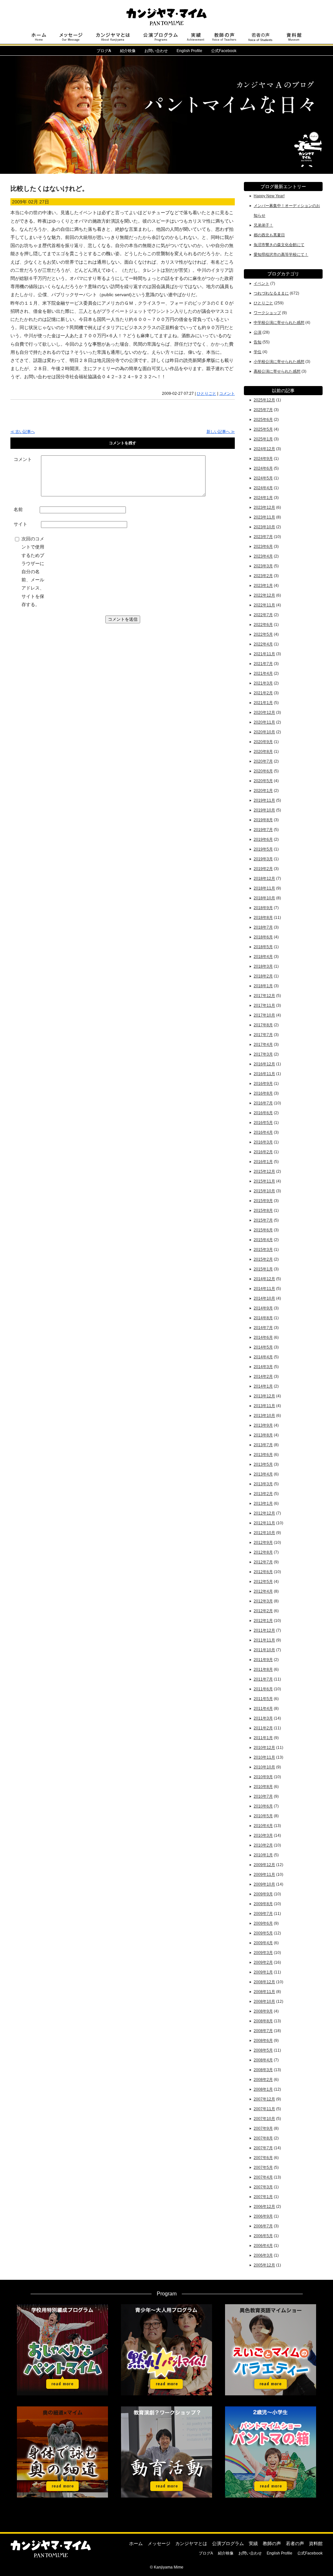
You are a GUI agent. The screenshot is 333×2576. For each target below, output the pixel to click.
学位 (258, 352)
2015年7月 (263, 1220)
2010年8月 (263, 1787)
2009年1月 (263, 1972)
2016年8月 (263, 1093)
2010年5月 (263, 1816)
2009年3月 (263, 1953)
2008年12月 (264, 1982)
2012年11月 (264, 1523)
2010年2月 (263, 1845)
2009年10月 (264, 1884)
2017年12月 (264, 996)
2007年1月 (263, 2197)
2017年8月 (263, 1025)
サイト (20, 524)
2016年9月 (263, 1084)
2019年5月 (263, 849)
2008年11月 (264, 1992)
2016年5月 (263, 1123)
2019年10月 (264, 810)
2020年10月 (264, 732)
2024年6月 (263, 468)
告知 (258, 342)
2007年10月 (264, 2119)
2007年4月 (263, 2177)
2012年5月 (263, 1582)
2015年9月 (263, 1201)
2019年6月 (263, 839)
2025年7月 (263, 410)
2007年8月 (263, 2138)
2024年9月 (263, 459)
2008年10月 (264, 2001)
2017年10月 (264, 1015)
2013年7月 (263, 1445)
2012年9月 (263, 1543)
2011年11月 (264, 1640)
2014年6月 (263, 1337)
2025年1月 (263, 439)
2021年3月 (263, 683)
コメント (227, 394)
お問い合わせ (156, 51)
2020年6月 (263, 771)
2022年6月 (263, 625)
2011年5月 (263, 1699)
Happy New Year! (269, 196)
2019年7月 (263, 830)
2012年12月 (264, 1513)
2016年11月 (264, 1074)
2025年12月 (264, 400)
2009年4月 (263, 1943)
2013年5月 (263, 1464)
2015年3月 (263, 1250)
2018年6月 (263, 937)
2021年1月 (263, 703)
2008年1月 (263, 2089)
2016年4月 (263, 1132)
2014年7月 (263, 1328)
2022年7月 (263, 615)
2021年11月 (264, 654)
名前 (18, 509)
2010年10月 (264, 1767)
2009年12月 (264, 1865)
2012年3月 (263, 1601)
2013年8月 (263, 1435)
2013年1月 (263, 1503)
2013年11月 (264, 1406)
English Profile (189, 51)
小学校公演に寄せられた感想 (279, 362)
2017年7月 (263, 1035)
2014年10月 (264, 1298)
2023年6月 (263, 547)
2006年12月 (264, 2207)
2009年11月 (264, 1875)
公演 (258, 332)
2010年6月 (263, 1806)
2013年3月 (263, 1484)
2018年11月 (264, 888)
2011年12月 (264, 1630)
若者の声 (295, 2543)
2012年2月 (263, 1611)
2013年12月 (264, 1396)
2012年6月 (263, 1572)
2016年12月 (264, 1064)
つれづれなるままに (271, 293)
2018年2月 (263, 976)
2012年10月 (264, 1533)
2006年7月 (263, 2226)
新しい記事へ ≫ (221, 432)
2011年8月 (263, 1669)
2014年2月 (263, 1377)
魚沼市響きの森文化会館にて (279, 245)
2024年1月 (263, 498)
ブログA (206, 2553)
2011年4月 (263, 1709)
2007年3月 (263, 2187)
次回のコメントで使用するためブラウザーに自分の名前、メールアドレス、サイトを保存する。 (33, 572)
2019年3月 (263, 859)
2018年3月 (263, 966)
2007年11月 (264, 2109)
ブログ (104, 51)
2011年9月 (263, 1660)
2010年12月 (264, 1748)
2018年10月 (264, 898)
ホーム (136, 2543)
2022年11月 (264, 605)
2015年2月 (263, 1259)
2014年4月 (263, 1357)
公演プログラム (228, 2543)
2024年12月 (264, 449)
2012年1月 (263, 1621)
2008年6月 (263, 2041)
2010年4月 (263, 1826)
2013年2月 (263, 1494)
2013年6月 (263, 1455)
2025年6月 (263, 420)
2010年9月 (263, 1777)
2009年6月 (263, 1923)
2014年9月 (263, 1308)
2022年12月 (264, 595)
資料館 (316, 2543)
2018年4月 (263, 957)
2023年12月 (264, 507)
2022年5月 (263, 634)
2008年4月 (263, 2060)
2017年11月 (264, 1005)
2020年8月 (263, 752)
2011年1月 (263, 1738)
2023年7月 (263, 537)
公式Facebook (224, 51)
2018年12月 (264, 879)
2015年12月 (264, 1171)
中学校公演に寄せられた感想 (279, 323)
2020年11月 (264, 722)
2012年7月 (263, 1562)
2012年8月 (263, 1552)
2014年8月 (263, 1318)
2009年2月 (263, 1962)
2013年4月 (263, 1474)
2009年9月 (263, 1894)
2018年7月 (263, 927)
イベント (261, 284)
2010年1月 (263, 1855)
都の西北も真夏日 (269, 235)
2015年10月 (264, 1191)
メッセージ (159, 2543)
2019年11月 (264, 800)
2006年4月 (263, 2246)
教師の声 (272, 2543)
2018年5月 (263, 947)
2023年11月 (264, 517)
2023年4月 (263, 556)
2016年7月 (263, 1103)
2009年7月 (263, 1914)
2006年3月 (263, 2255)
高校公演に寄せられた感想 (277, 371)
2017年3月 (263, 1054)
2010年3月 (263, 1835)
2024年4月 (263, 488)
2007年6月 (263, 2158)
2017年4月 (263, 1045)
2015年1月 (263, 1269)
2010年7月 (263, 1796)
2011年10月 (264, 1650)
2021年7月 (263, 664)
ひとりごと (206, 394)
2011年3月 (263, 1718)
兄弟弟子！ (263, 225)
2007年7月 (263, 2148)
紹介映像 (128, 51)
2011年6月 (263, 1689)
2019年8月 (263, 820)
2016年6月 (263, 1113)
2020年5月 (263, 781)
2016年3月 (263, 1142)
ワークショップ (267, 313)
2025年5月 (263, 429)
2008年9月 (263, 2011)
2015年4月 (263, 1240)
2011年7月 (263, 1679)
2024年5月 (263, 478)
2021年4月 (263, 673)
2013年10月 (264, 1416)
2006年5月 (263, 2236)
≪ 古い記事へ (23, 432)
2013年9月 (263, 1425)
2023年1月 (263, 586)
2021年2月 (263, 693)
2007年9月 (263, 2128)
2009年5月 (263, 1933)
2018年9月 (263, 908)
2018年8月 (263, 918)
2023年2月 (263, 576)
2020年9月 (263, 742)
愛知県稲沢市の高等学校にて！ (281, 255)
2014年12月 (264, 1279)
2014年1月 (263, 1386)
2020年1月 (263, 791)
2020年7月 (263, 761)
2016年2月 (263, 1152)
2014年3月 (263, 1367)
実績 (253, 2543)
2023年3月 (263, 566)
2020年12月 (264, 713)
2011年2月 (263, 1728)
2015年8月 (263, 1211)
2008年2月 (263, 2080)
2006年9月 (263, 2216)
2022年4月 (263, 644)
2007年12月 (264, 2099)
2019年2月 (263, 869)
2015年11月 (264, 1181)
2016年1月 (263, 1162)
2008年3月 (263, 2070)
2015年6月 (263, 1230)
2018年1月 (263, 986)
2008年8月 (263, 2021)
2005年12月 (264, 2265)
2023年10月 (264, 527)
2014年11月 (264, 1289)
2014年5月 (263, 1347)
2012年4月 (263, 1591)
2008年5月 (263, 2050)
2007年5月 (263, 2167)
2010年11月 (264, 1757)
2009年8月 (263, 1904)
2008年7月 (263, 2031)
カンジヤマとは (191, 2543)
